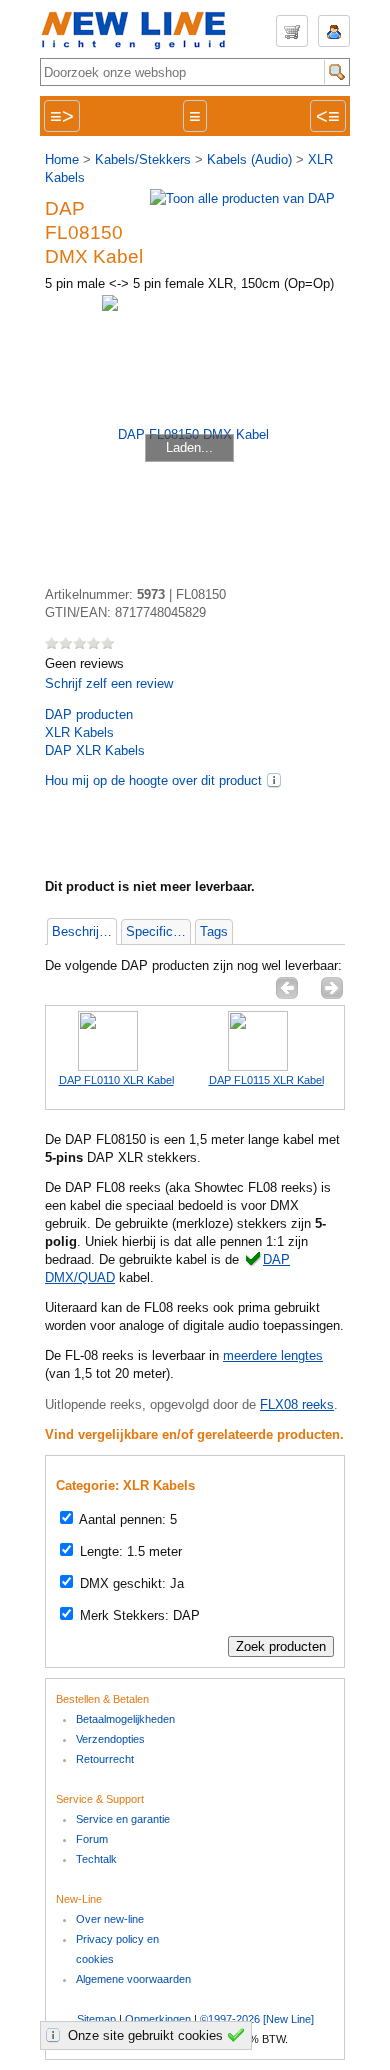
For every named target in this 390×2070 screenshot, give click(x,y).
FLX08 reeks (297, 1404)
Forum (92, 1839)
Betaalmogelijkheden (125, 1719)
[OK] (239, 2035)
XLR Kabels (79, 732)
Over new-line (110, 1919)
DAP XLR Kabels (95, 750)
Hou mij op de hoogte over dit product (153, 780)
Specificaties (158, 931)
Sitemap (96, 2019)
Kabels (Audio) (249, 159)
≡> (62, 116)
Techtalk (96, 1859)
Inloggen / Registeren (334, 31)
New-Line (140, 31)
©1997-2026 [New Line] (257, 2019)
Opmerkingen (158, 2019)
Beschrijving (84, 931)
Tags (214, 931)
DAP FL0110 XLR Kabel (116, 1080)
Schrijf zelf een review (109, 683)
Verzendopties (110, 1739)
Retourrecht (105, 1759)
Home (62, 159)
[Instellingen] (56, 2035)
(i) (274, 780)
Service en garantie (123, 1819)
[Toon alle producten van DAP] (242, 198)
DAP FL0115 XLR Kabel (266, 1080)
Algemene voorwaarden (133, 1979)
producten (89, 714)
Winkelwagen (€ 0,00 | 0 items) (292, 31)
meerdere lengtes (273, 1355)
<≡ (328, 116)
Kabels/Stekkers (143, 159)
